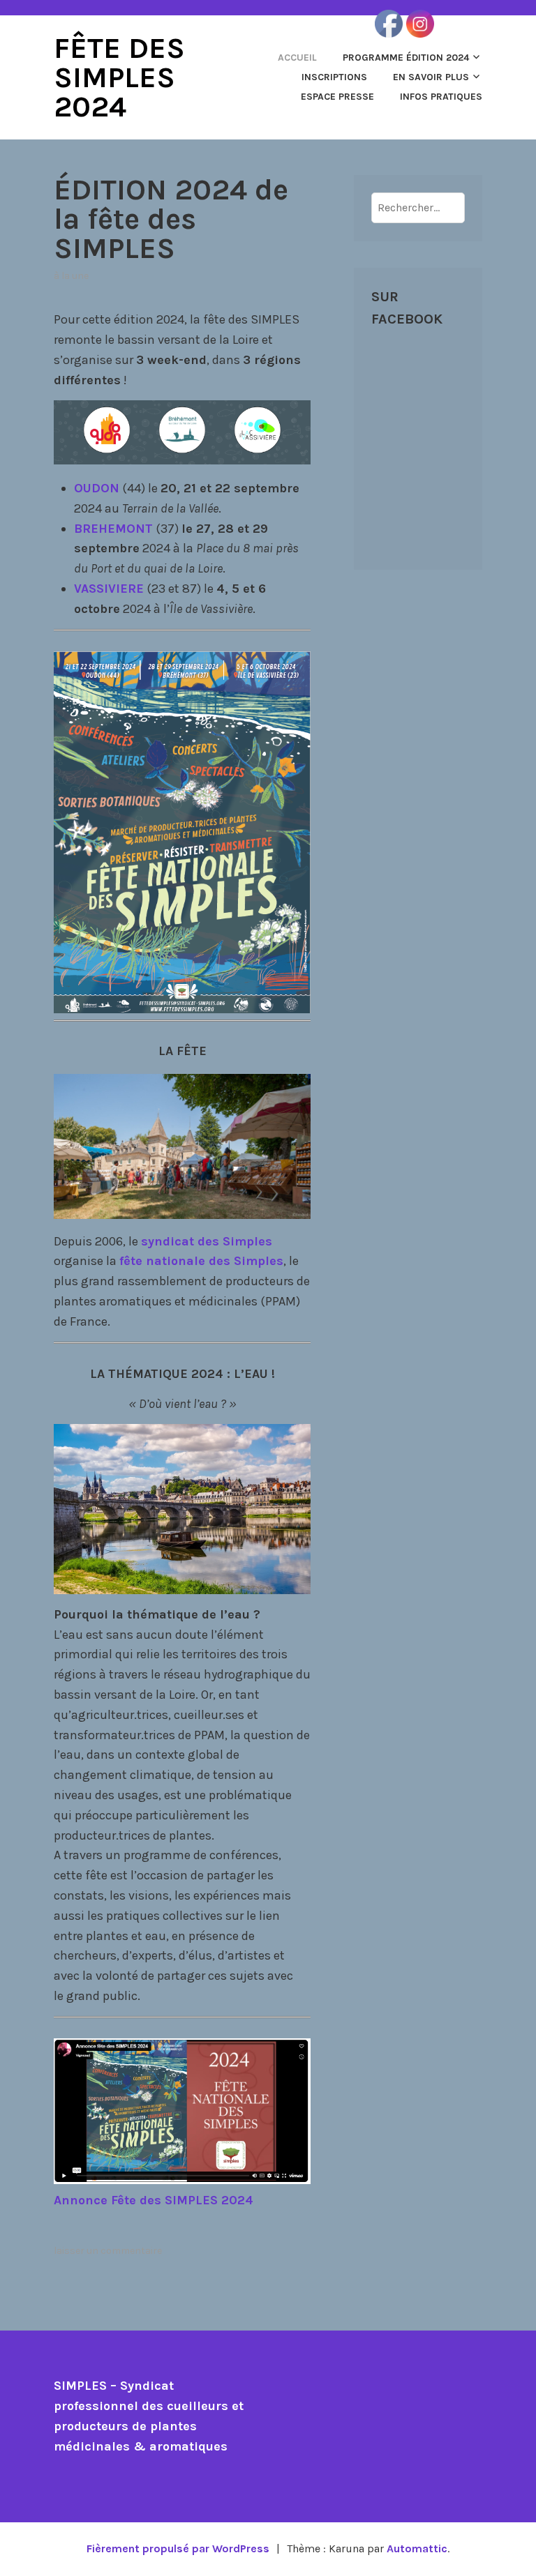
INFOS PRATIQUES (441, 97)
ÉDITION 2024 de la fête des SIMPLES (171, 219)
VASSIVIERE (109, 589)
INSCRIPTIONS (334, 77)
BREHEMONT (113, 529)
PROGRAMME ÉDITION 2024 (406, 58)
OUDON (97, 488)
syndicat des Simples (207, 1241)
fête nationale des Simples (201, 1261)
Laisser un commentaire (108, 2251)
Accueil (297, 58)
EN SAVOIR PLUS (431, 77)
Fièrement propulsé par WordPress (178, 2548)
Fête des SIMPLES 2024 (119, 77)
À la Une (71, 276)
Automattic (417, 2548)
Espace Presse (337, 97)
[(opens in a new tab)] (460, 358)
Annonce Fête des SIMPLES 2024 (154, 2200)
